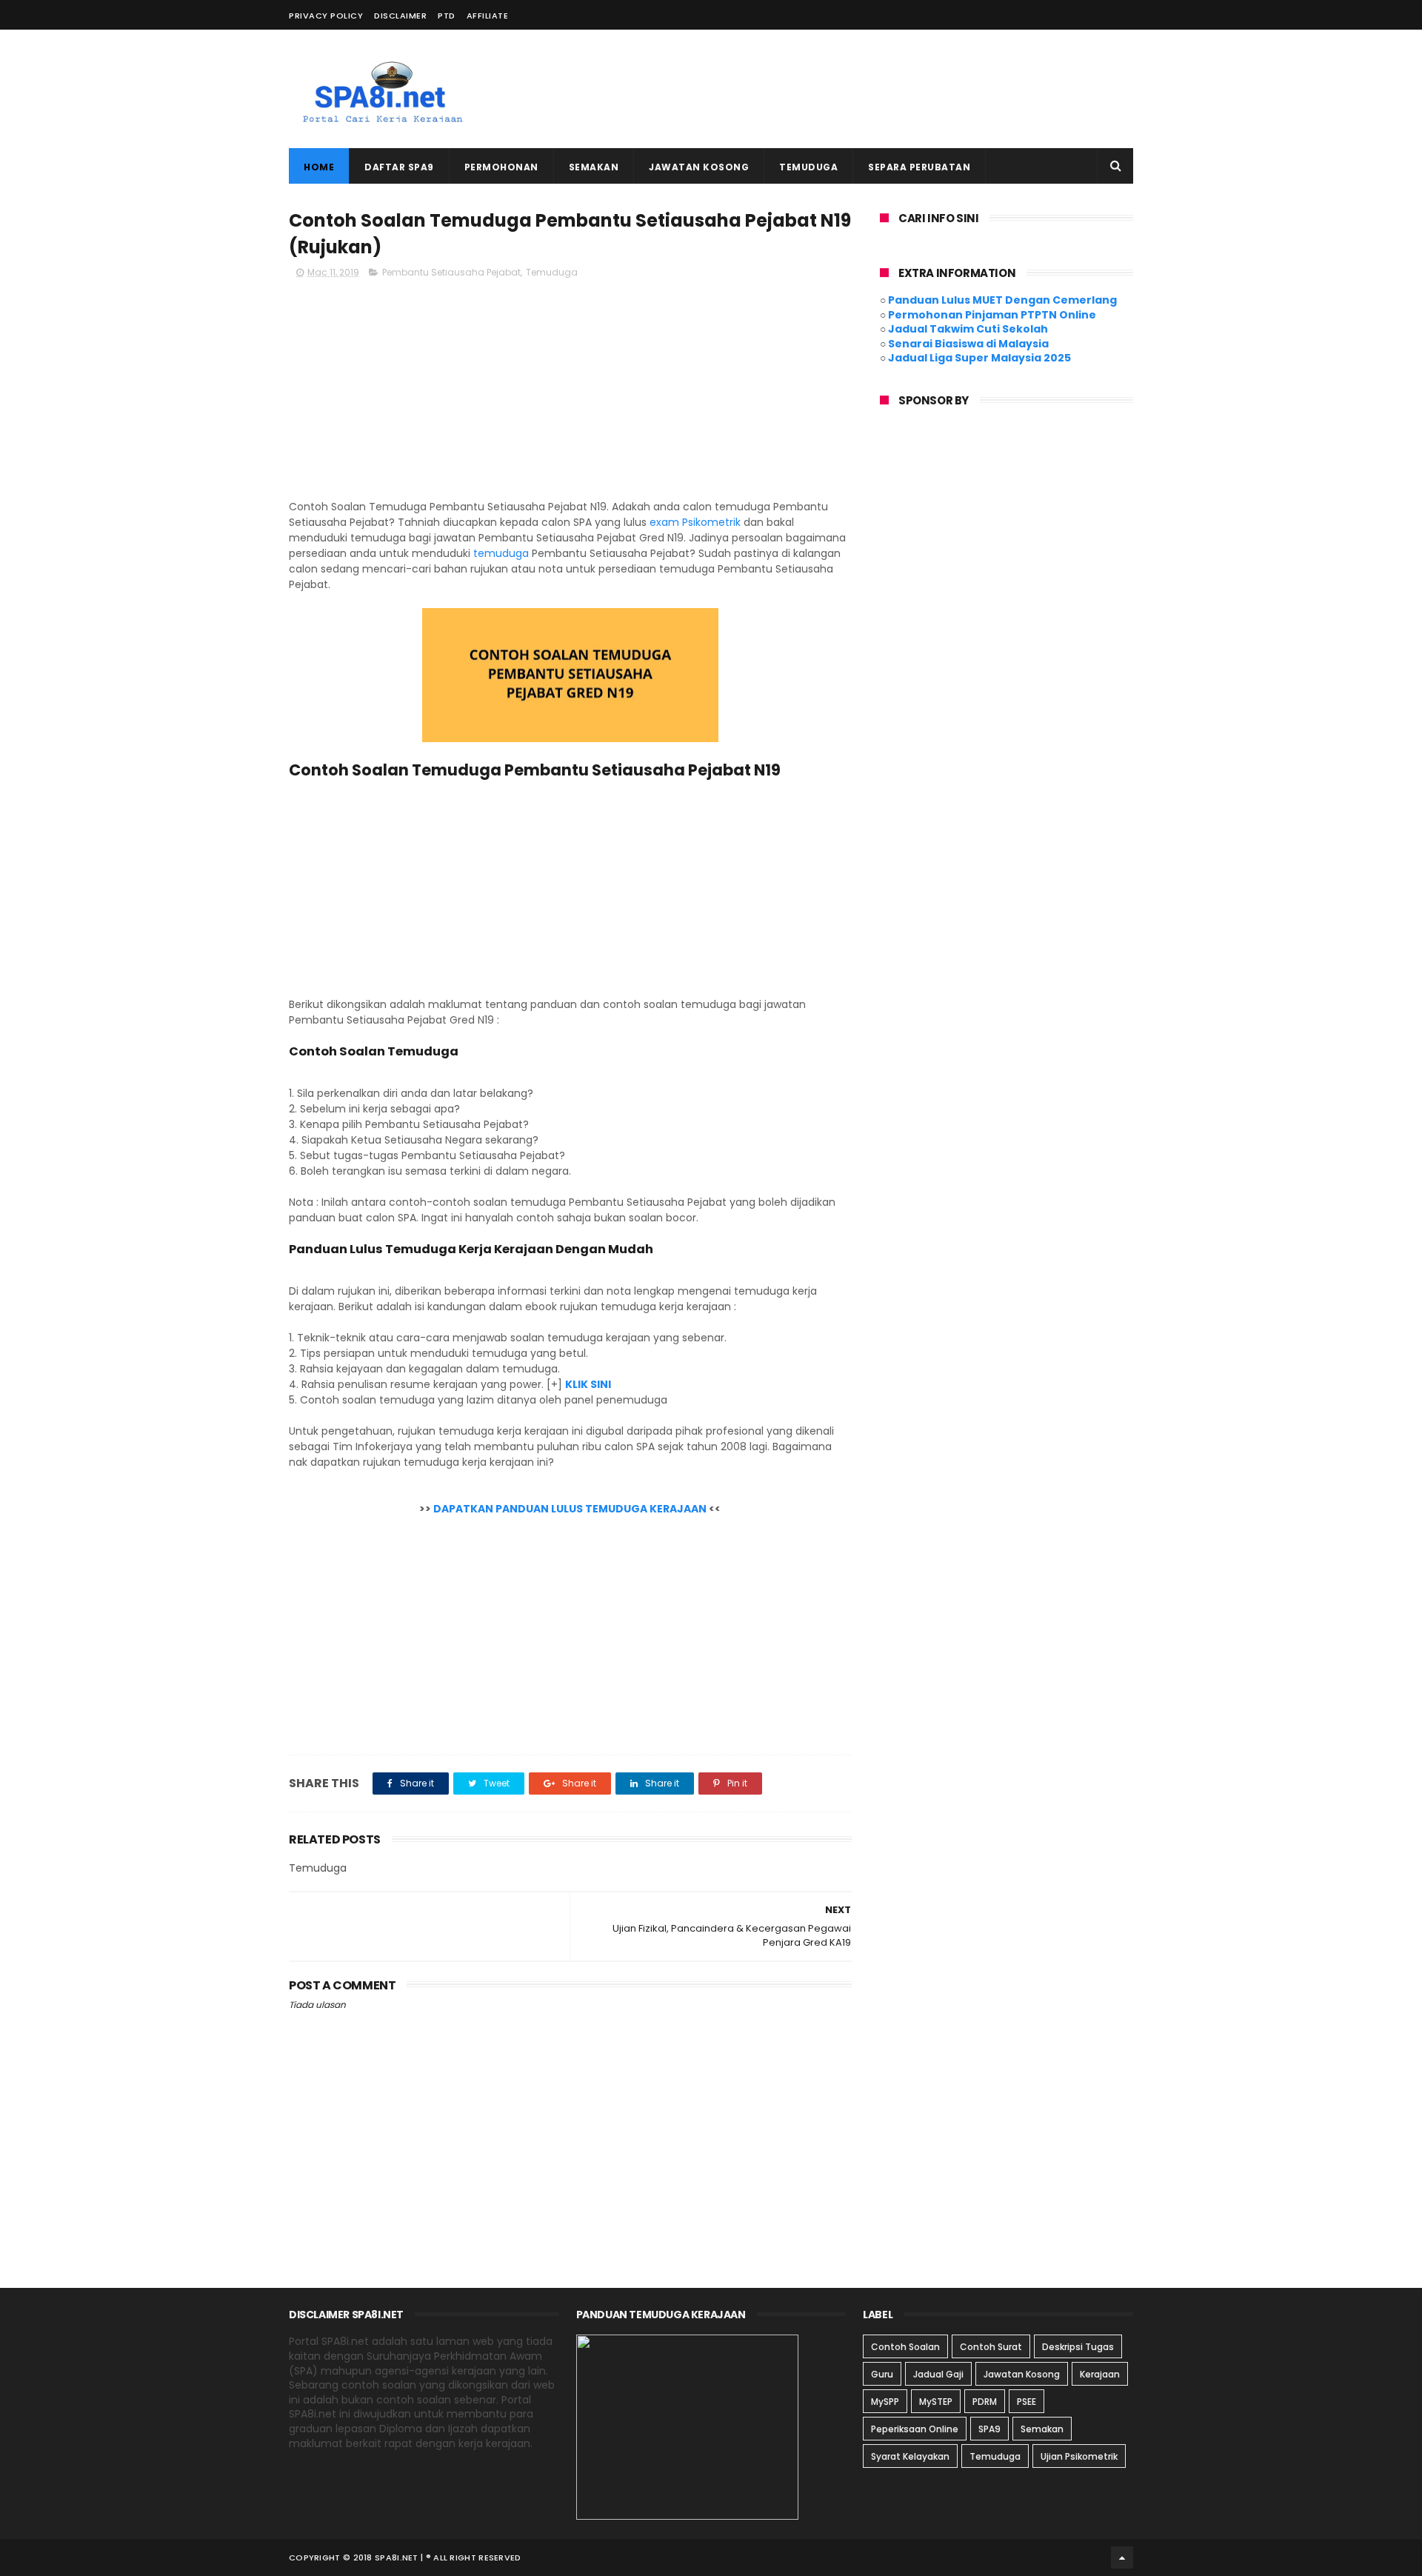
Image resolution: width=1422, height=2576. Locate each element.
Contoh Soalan (905, 2347)
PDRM (985, 2402)
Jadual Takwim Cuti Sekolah (968, 329)
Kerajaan (1100, 2374)
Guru (882, 2374)
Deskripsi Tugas (1078, 2347)
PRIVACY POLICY (326, 16)
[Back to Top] (1122, 2557)
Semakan (594, 167)
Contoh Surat (991, 2347)
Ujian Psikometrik (1079, 2456)
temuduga (501, 553)
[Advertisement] (864, 89)
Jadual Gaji (938, 2374)
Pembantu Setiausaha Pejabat (451, 272)
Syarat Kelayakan (910, 2456)
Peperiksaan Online (915, 2429)
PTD (447, 16)
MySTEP (936, 2402)
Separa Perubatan (919, 167)
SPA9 (989, 2429)
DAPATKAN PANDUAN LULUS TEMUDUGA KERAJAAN (570, 1509)
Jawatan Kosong (699, 167)
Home (319, 167)
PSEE (1027, 2402)
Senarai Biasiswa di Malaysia (968, 344)
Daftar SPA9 (399, 167)
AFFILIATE (488, 16)
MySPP (885, 2402)
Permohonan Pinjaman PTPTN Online (992, 315)
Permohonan (501, 167)
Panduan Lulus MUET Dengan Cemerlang (1002, 300)
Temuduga (808, 167)
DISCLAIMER (400, 16)
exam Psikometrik (695, 522)
